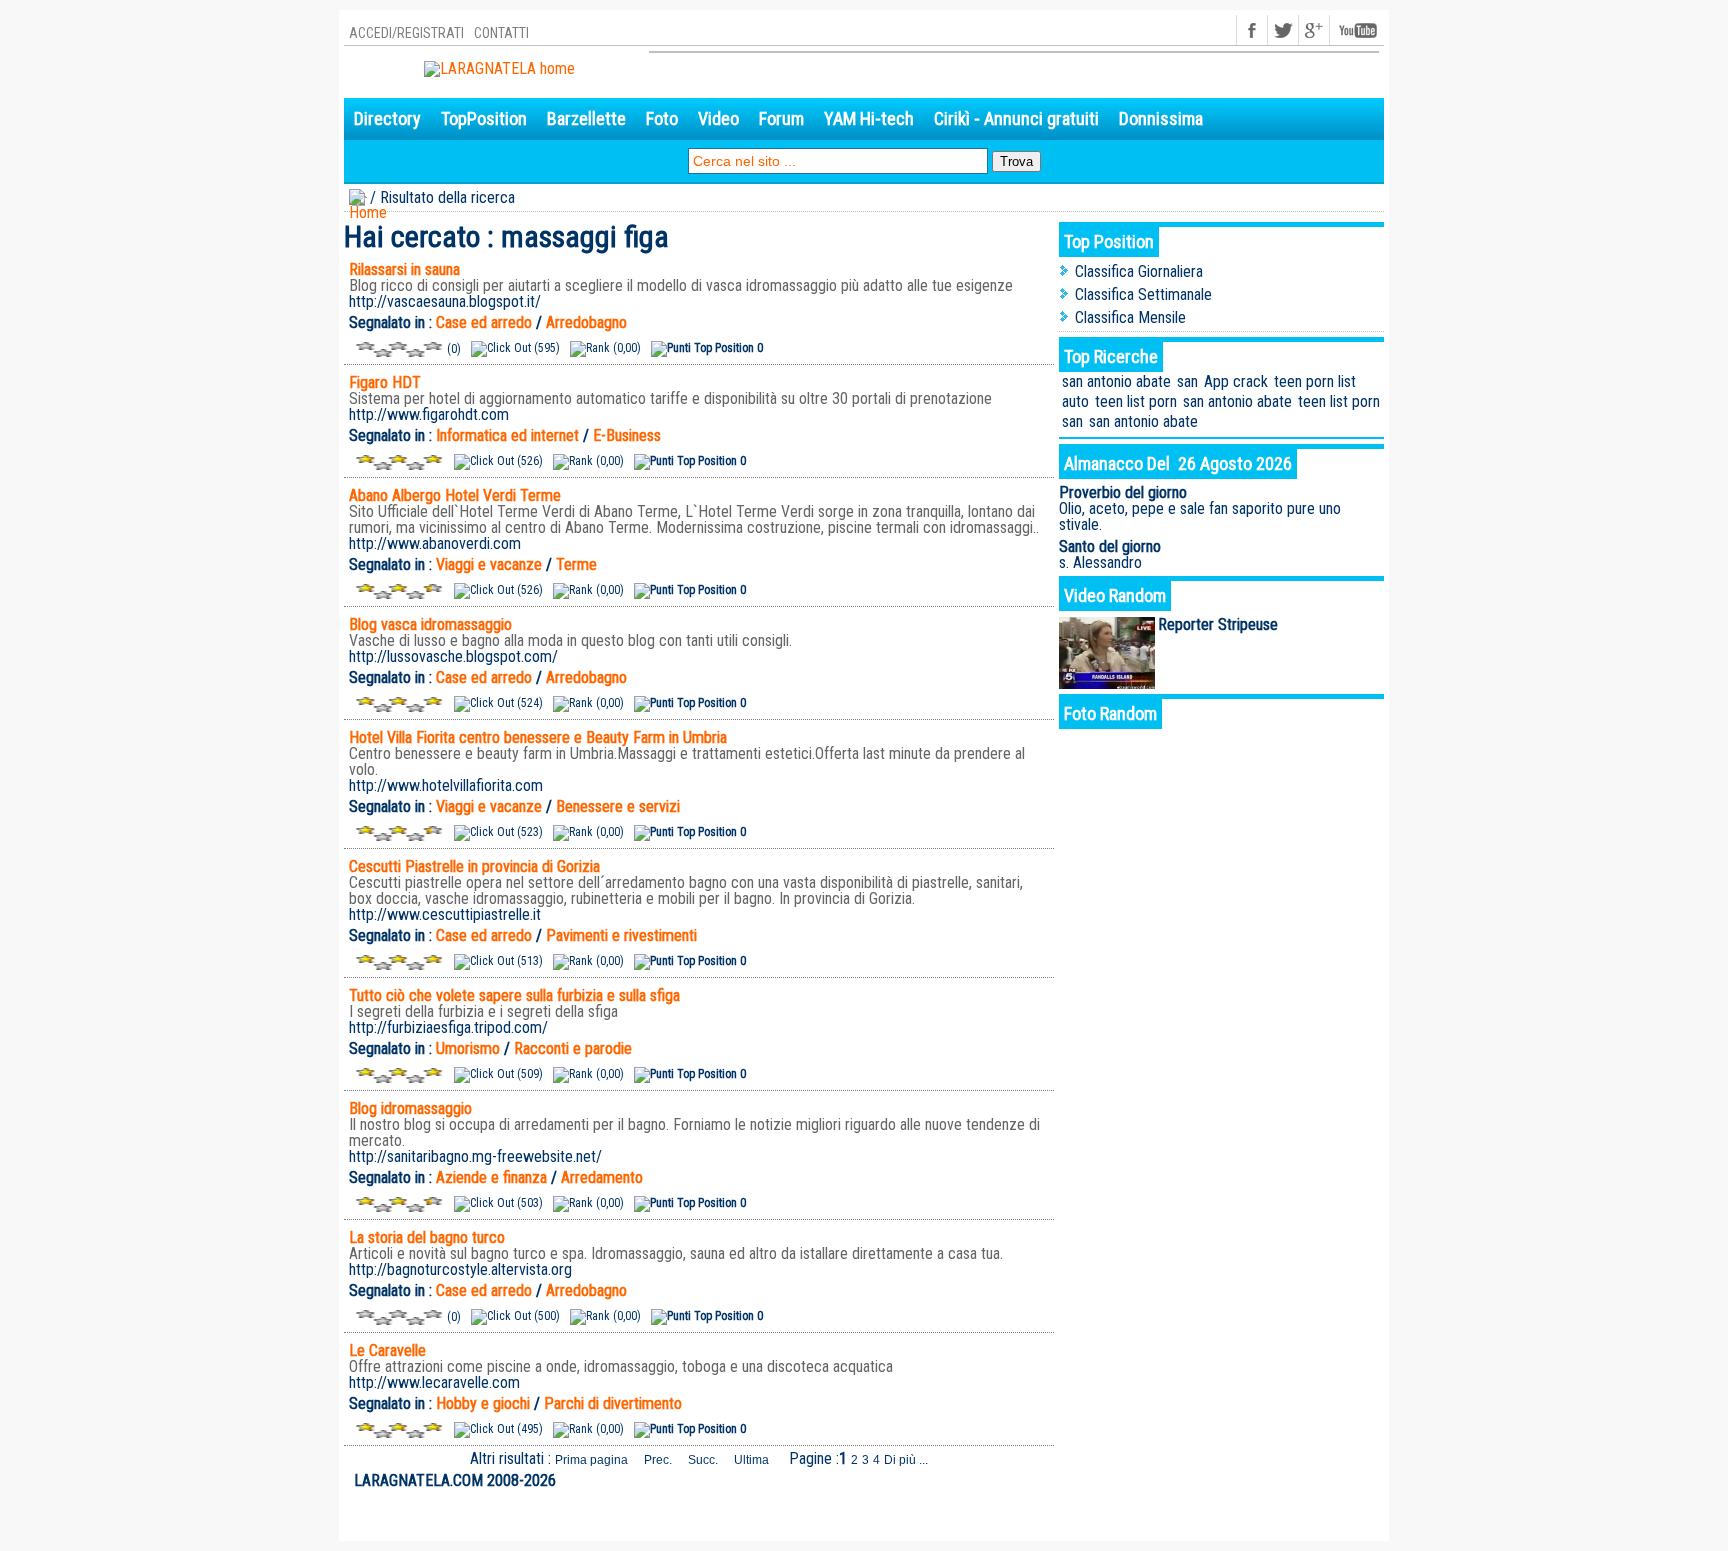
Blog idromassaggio (410, 1108)
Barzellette (586, 118)
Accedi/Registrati (406, 33)
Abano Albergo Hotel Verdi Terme (455, 495)
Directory (387, 118)
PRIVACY (1300, 1481)
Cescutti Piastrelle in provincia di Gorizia (474, 866)
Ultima (751, 1460)
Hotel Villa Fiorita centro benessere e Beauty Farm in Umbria (538, 737)
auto (1075, 401)
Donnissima (1161, 118)
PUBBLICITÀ (1234, 1481)
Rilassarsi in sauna (404, 269)
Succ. (703, 1460)
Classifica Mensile (1130, 317)
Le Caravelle (387, 1350)
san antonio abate (1116, 381)
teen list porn (1136, 401)
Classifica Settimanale (1143, 294)
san (1187, 381)
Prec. (658, 1460)
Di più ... (906, 1460)
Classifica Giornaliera (1139, 271)
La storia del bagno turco (427, 1237)
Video (718, 118)
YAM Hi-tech (869, 118)
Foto (662, 118)
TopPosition (484, 118)
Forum (781, 118)
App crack (1236, 381)
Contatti (501, 33)
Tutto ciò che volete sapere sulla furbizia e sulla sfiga (514, 995)
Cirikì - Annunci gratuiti (1016, 118)
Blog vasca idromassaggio (430, 624)
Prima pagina (591, 1460)
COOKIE (1353, 1481)
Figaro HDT (385, 382)
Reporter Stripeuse (1218, 624)
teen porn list (1315, 381)
